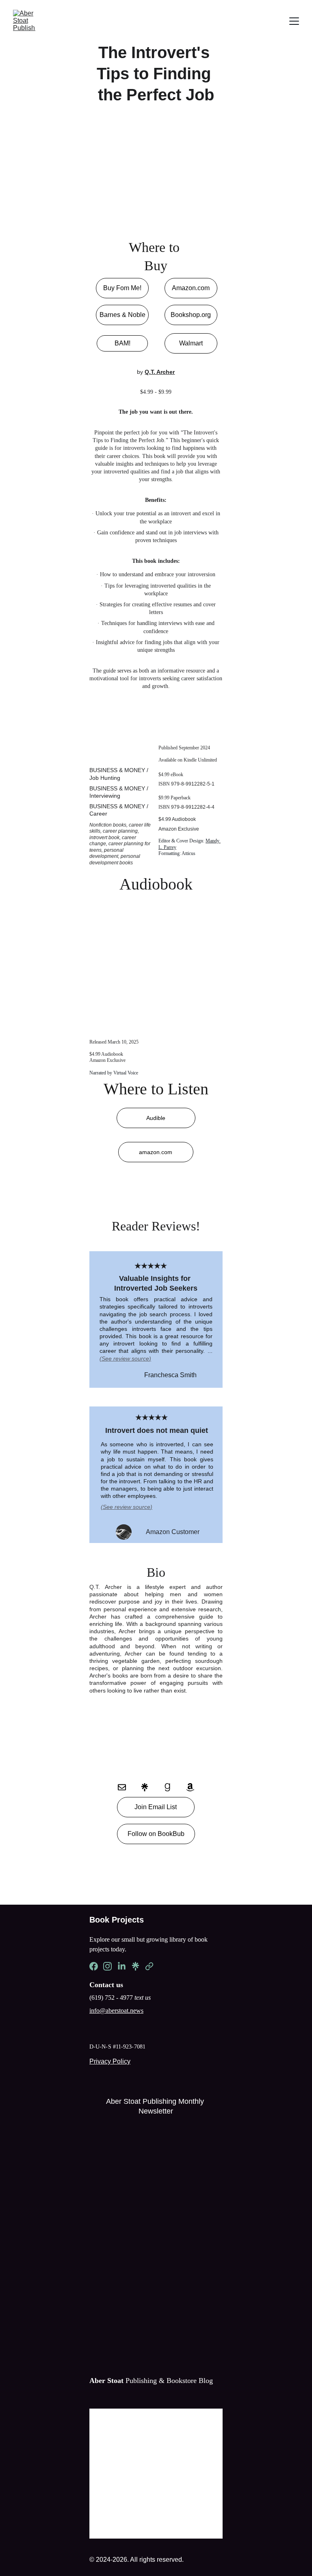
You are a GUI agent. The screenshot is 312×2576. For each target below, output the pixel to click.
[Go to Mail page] (126, 1787)
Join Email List (156, 1807)
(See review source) (127, 1507)
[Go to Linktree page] (149, 1787)
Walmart (191, 343)
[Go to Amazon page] (190, 1787)
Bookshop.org (191, 315)
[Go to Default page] (149, 1966)
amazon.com (156, 1152)
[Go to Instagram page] (107, 1966)
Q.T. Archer (160, 372)
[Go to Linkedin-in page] (122, 1966)
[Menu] (294, 21)
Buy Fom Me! (122, 288)
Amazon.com (191, 288)
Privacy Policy (110, 2061)
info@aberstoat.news (116, 2011)
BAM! (122, 343)
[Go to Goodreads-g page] (171, 1787)
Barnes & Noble (122, 315)
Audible (156, 1118)
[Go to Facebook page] (94, 1966)
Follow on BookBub (156, 1834)
